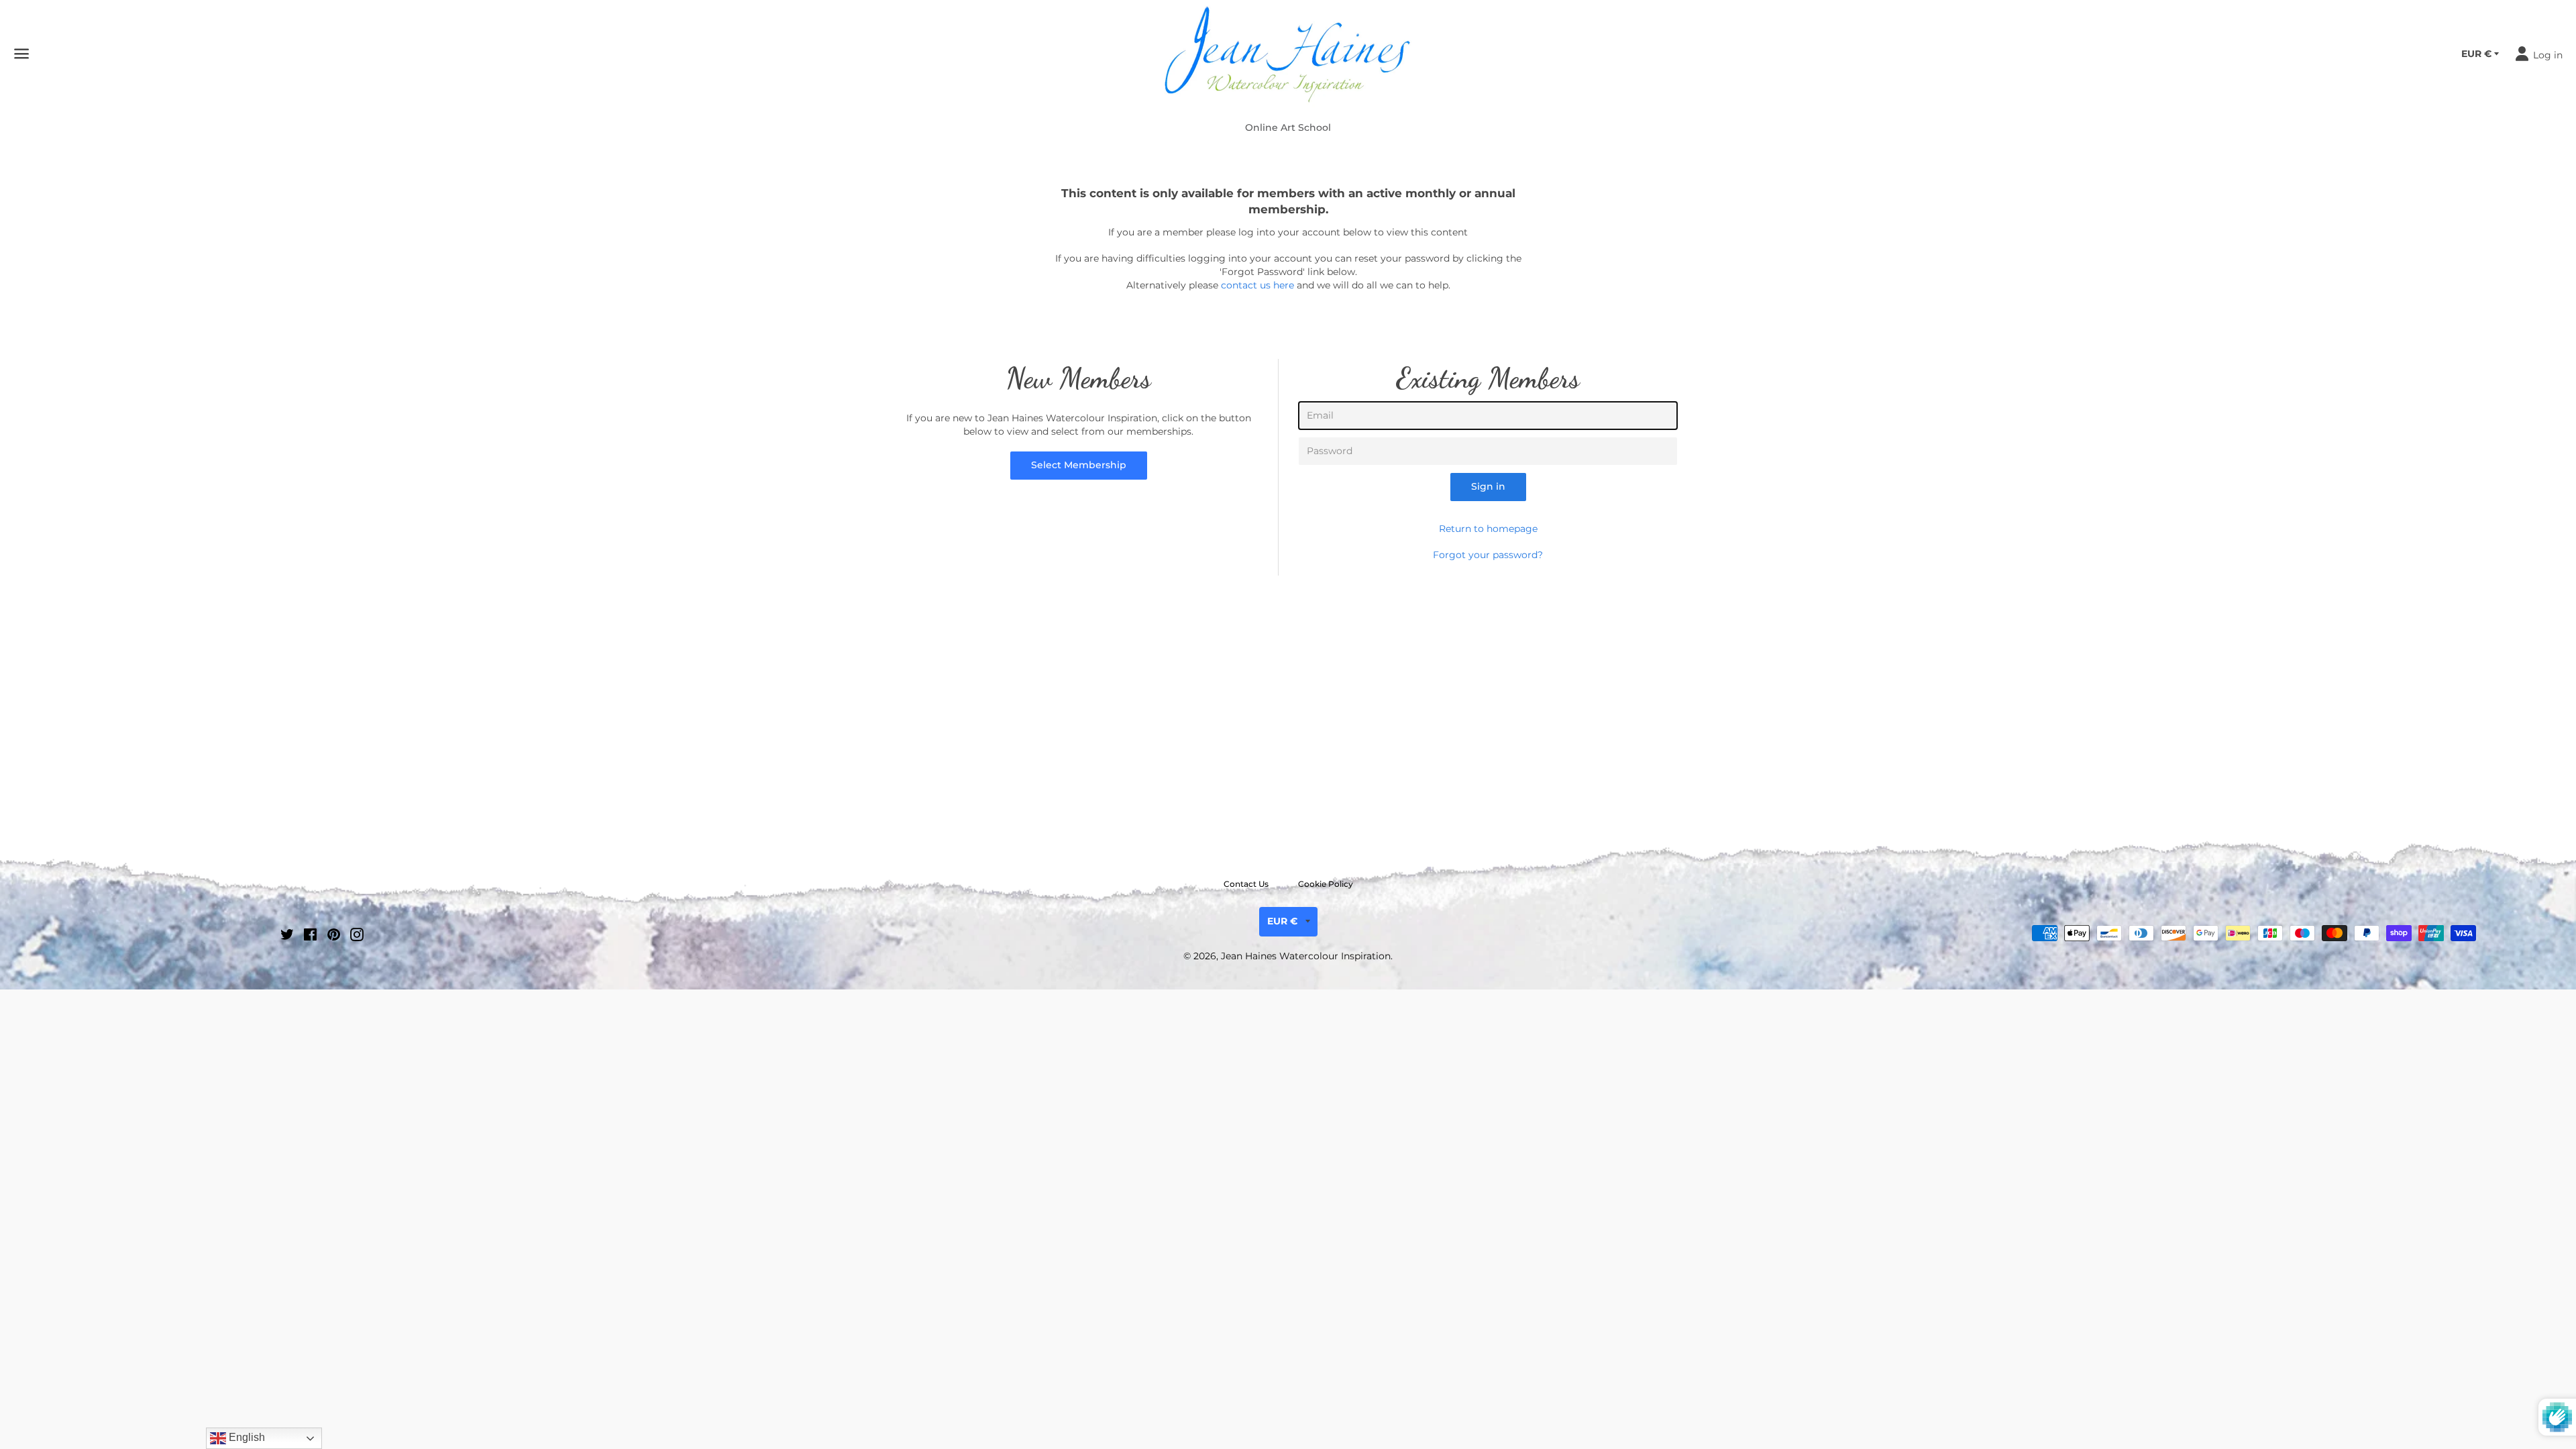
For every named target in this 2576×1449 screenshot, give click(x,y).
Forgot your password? (1488, 555)
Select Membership (1079, 465)
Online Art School (1288, 127)
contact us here (1257, 285)
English (246, 1437)
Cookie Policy (1326, 884)
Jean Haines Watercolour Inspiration (1306, 956)
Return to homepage (1488, 529)
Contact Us (1246, 884)
